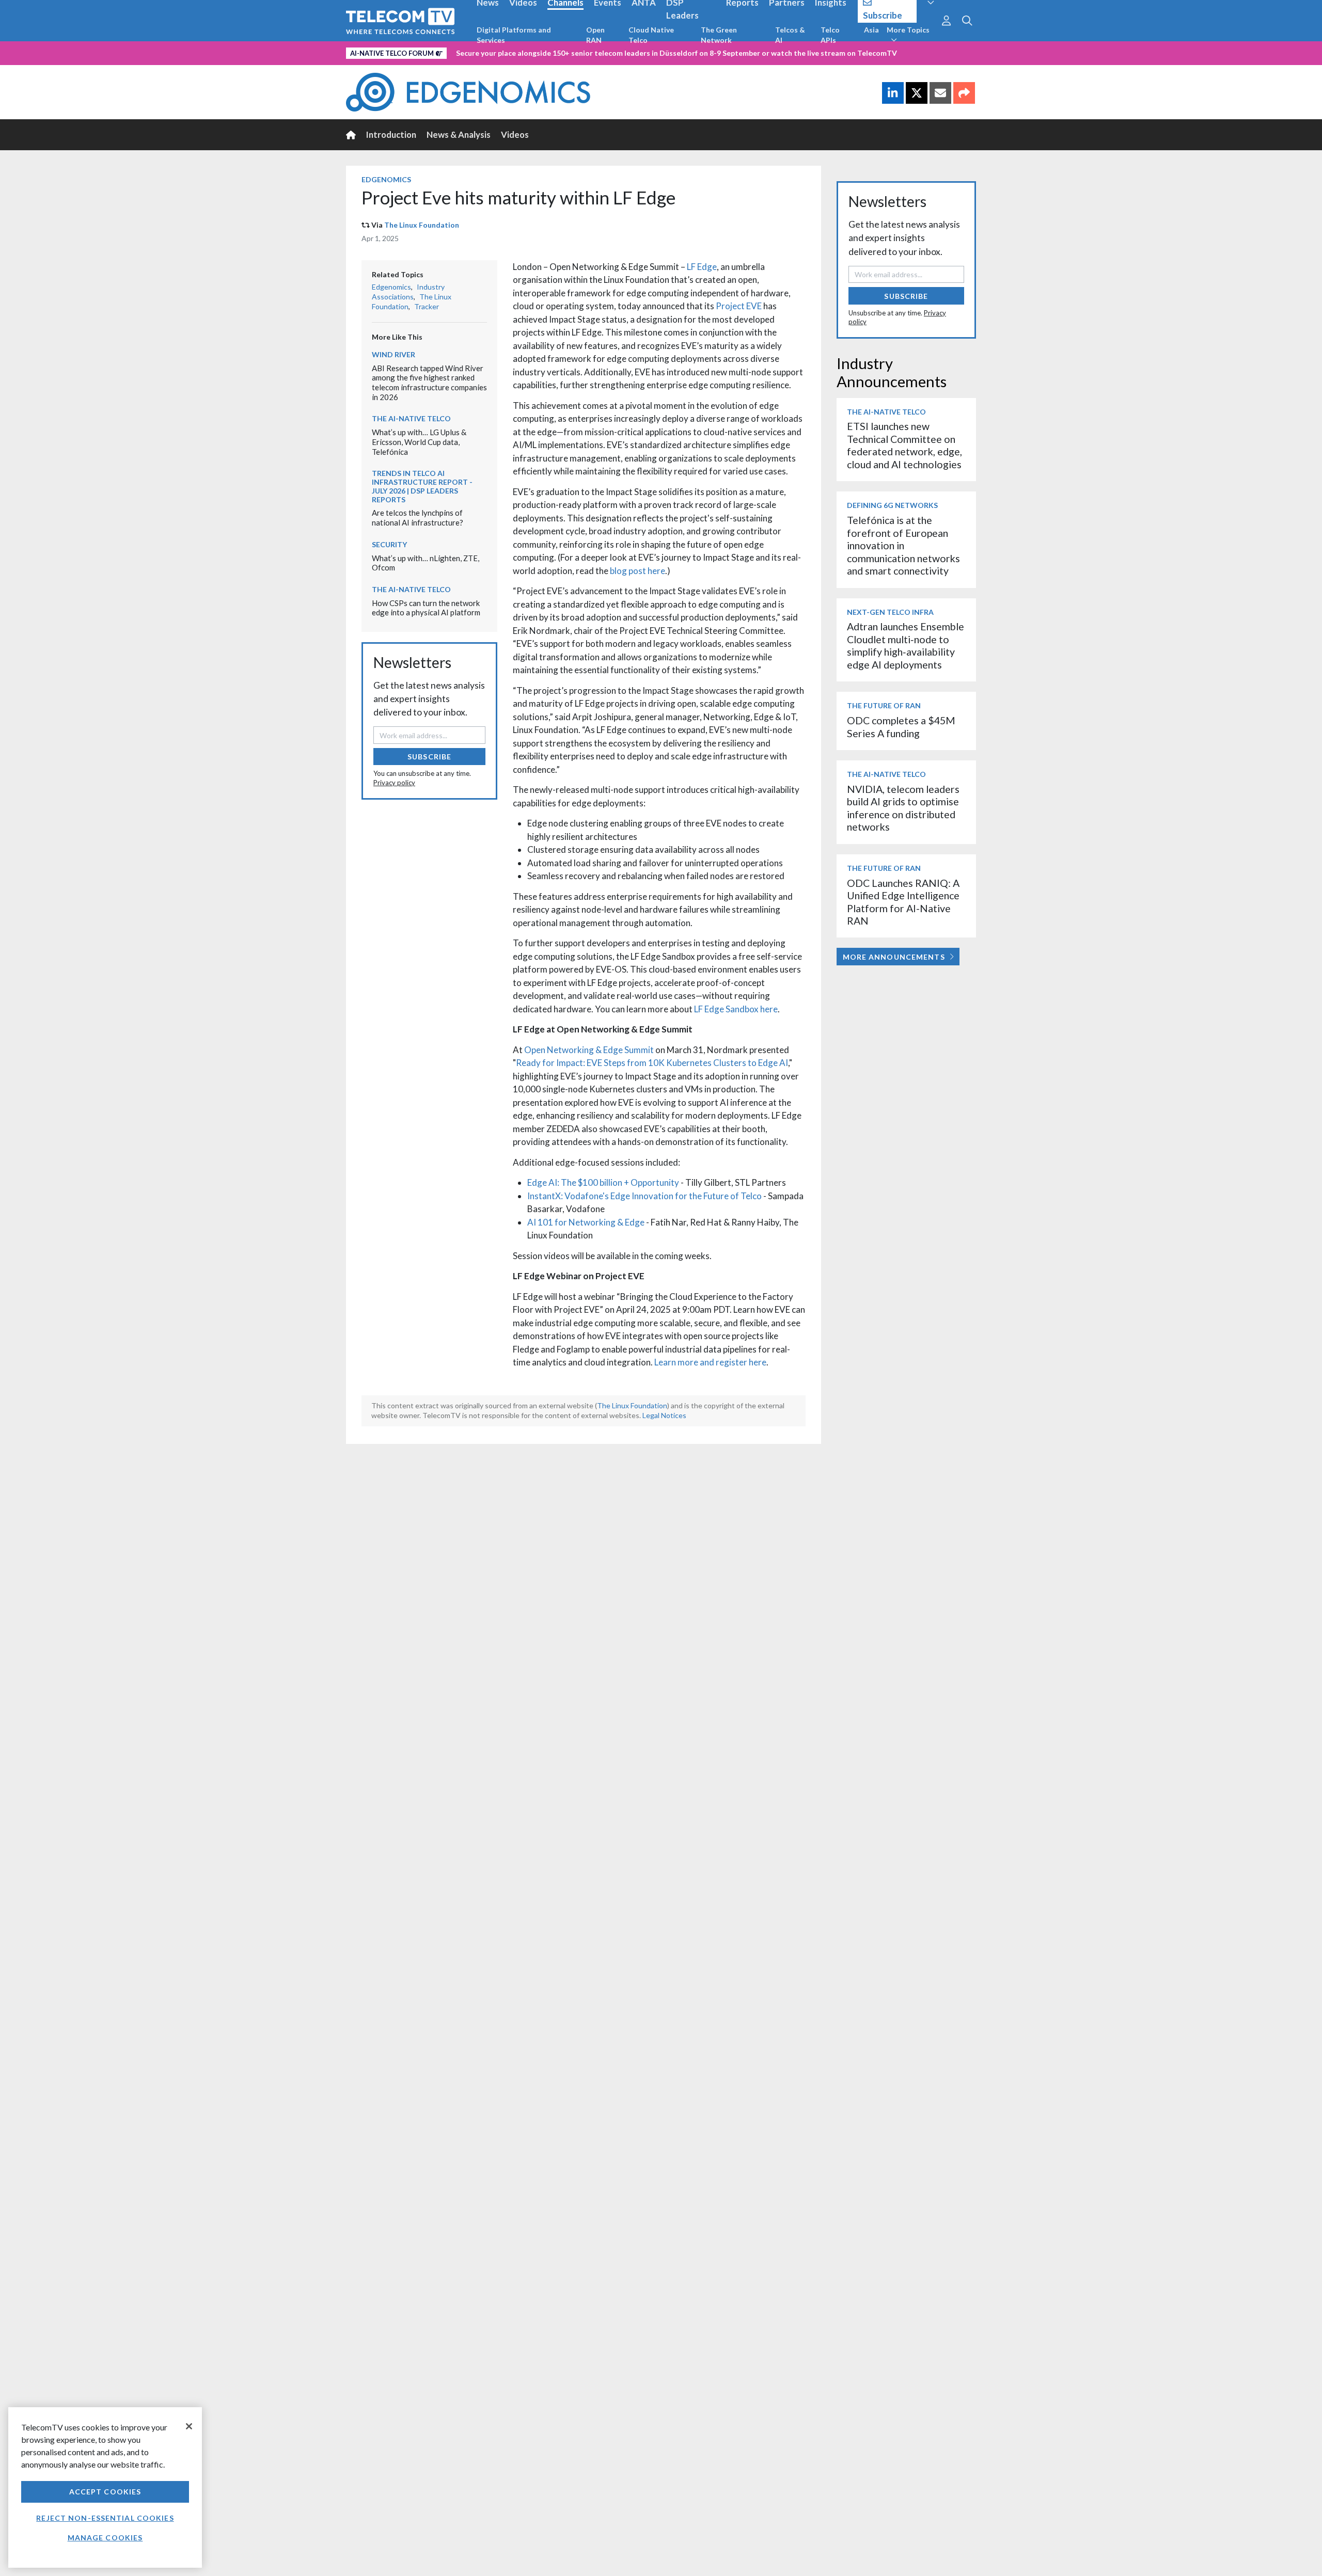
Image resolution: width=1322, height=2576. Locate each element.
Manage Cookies (105, 2538)
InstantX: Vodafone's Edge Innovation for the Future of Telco (644, 1196)
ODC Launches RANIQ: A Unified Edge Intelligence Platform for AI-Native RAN (903, 902)
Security (389, 544)
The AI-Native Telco (411, 418)
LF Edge (702, 267)
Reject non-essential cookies (105, 2518)
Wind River (394, 354)
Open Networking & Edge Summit (589, 1050)
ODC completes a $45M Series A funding (901, 727)
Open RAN (595, 35)
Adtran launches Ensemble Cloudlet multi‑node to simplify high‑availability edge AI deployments (906, 645)
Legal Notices (664, 1415)
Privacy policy (394, 783)
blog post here (637, 571)
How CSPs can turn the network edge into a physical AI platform (426, 608)
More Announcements (894, 957)
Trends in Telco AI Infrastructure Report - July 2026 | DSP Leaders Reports (422, 486)
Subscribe (429, 757)
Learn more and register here (710, 1362)
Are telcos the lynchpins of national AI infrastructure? (418, 518)
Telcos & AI (790, 35)
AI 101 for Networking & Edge (586, 1222)
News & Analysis (459, 134)
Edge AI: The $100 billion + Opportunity (603, 1182)
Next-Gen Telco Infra (890, 612)
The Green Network (719, 35)
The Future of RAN (884, 705)
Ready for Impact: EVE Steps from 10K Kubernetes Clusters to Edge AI (652, 1063)
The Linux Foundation (422, 225)
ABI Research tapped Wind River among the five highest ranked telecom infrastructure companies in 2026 (429, 383)
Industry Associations (408, 292)
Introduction (391, 134)
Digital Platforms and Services (514, 35)
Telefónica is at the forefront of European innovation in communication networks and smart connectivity (903, 545)
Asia (871, 30)
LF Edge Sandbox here (736, 1009)
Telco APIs (830, 35)
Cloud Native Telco (651, 35)
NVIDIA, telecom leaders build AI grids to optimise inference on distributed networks (903, 808)
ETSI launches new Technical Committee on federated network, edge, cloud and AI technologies (904, 445)
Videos (515, 134)
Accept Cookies (105, 2492)
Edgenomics (386, 179)
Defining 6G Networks (892, 505)
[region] (105, 2487)
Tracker (427, 306)
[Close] (189, 2426)
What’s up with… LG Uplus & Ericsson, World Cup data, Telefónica (419, 442)
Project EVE (739, 306)
